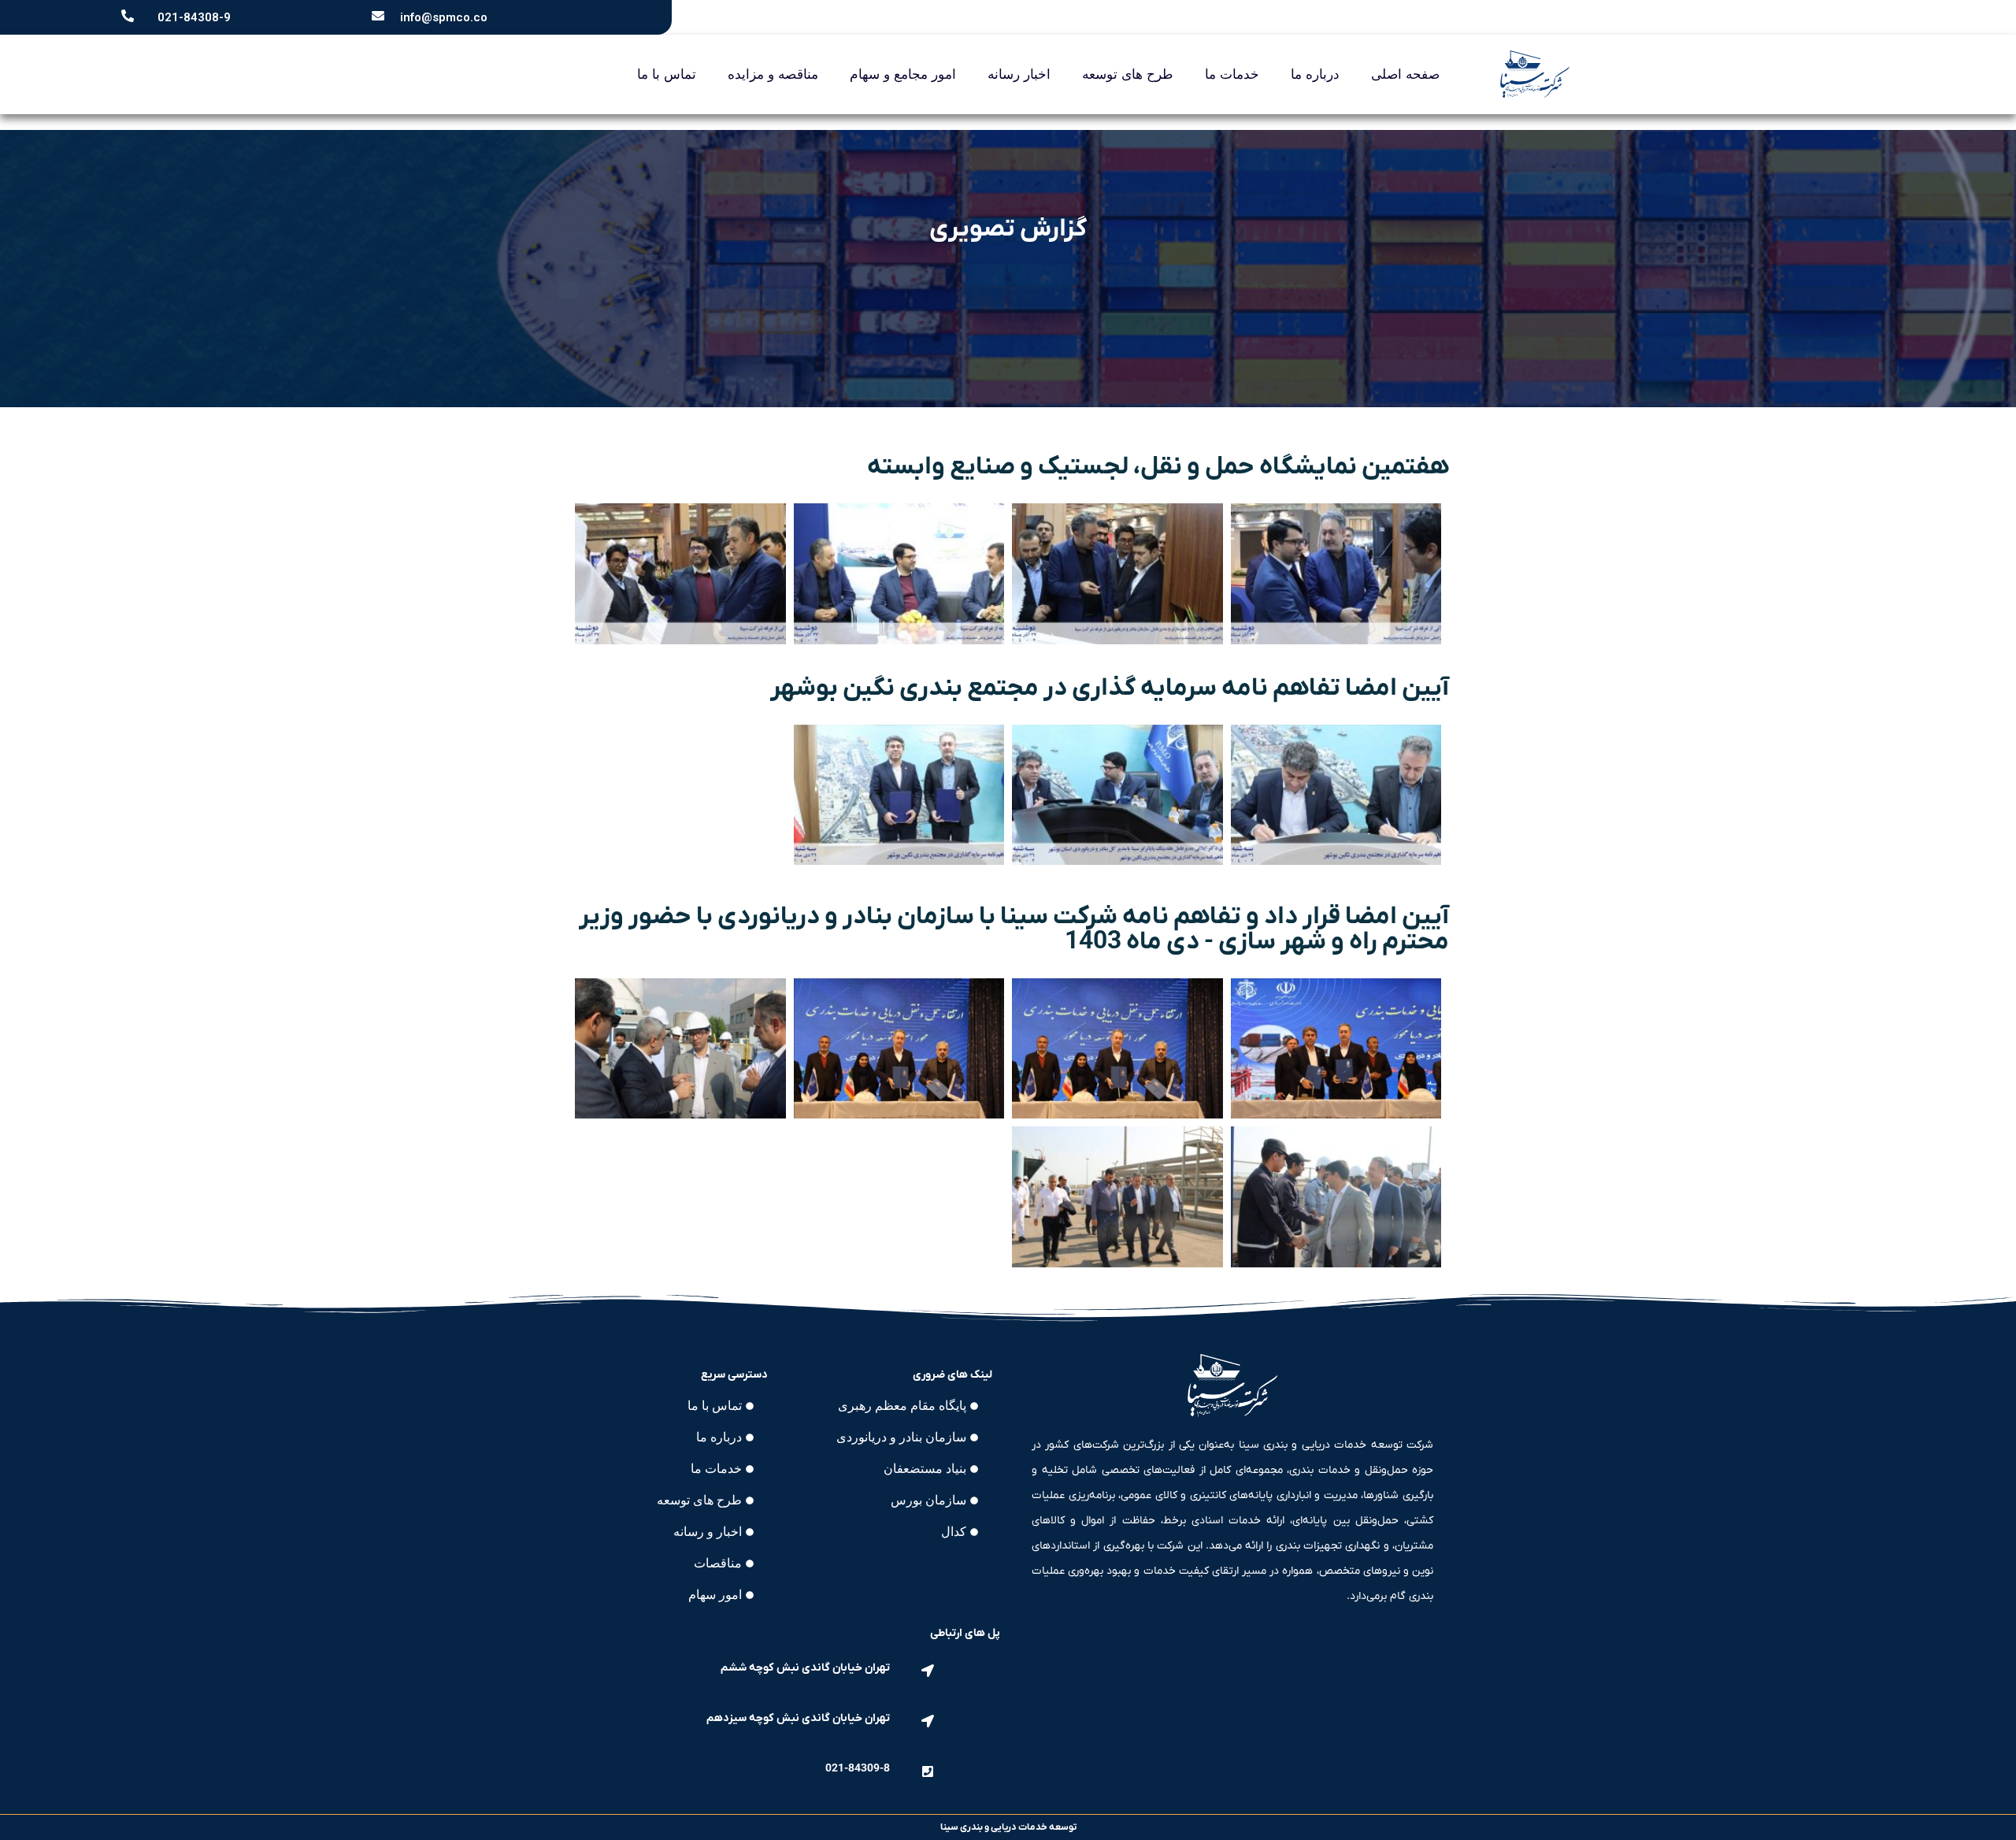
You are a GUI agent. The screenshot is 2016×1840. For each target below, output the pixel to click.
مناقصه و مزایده (773, 74)
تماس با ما (667, 74)
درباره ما (1315, 74)
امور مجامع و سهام (903, 74)
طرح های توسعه (1128, 74)
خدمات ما (1232, 74)
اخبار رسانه (1019, 74)
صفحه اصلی (1405, 74)
